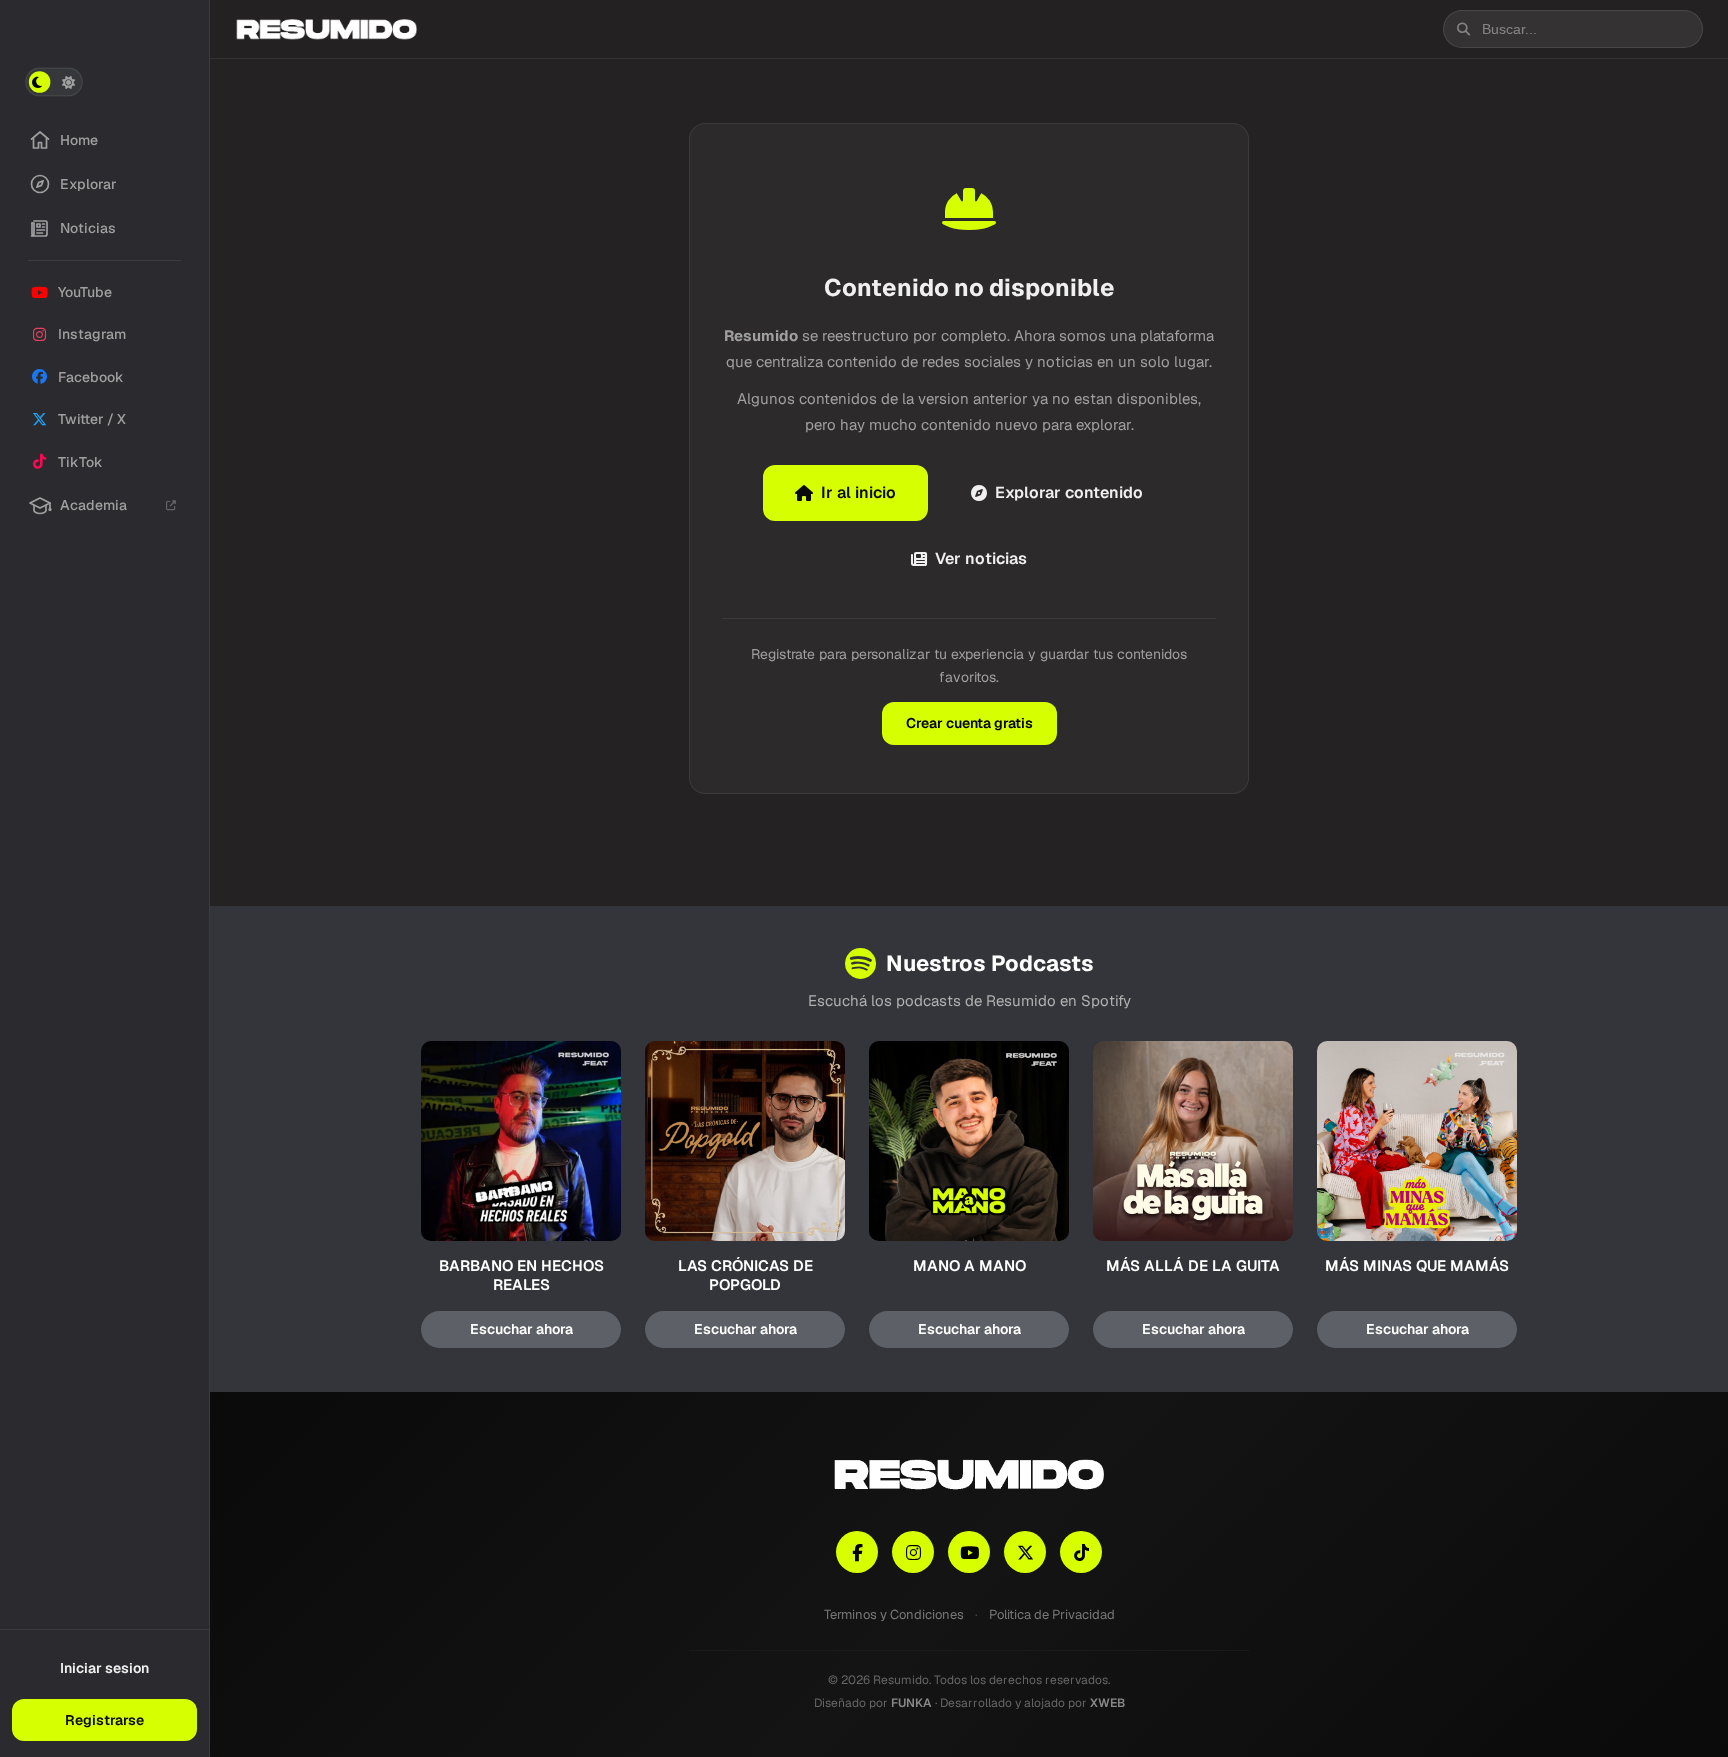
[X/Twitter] (1025, 1552)
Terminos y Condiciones (894, 1614)
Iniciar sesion (104, 1668)
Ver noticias (981, 558)
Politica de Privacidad (1052, 1614)
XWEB (1107, 1703)
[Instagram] (913, 1552)
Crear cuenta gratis (969, 723)
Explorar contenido (1069, 492)
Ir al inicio (858, 492)
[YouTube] (969, 1552)
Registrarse (104, 1720)
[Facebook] (857, 1552)
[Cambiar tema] (54, 82)
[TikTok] (1081, 1552)
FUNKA (911, 1703)
